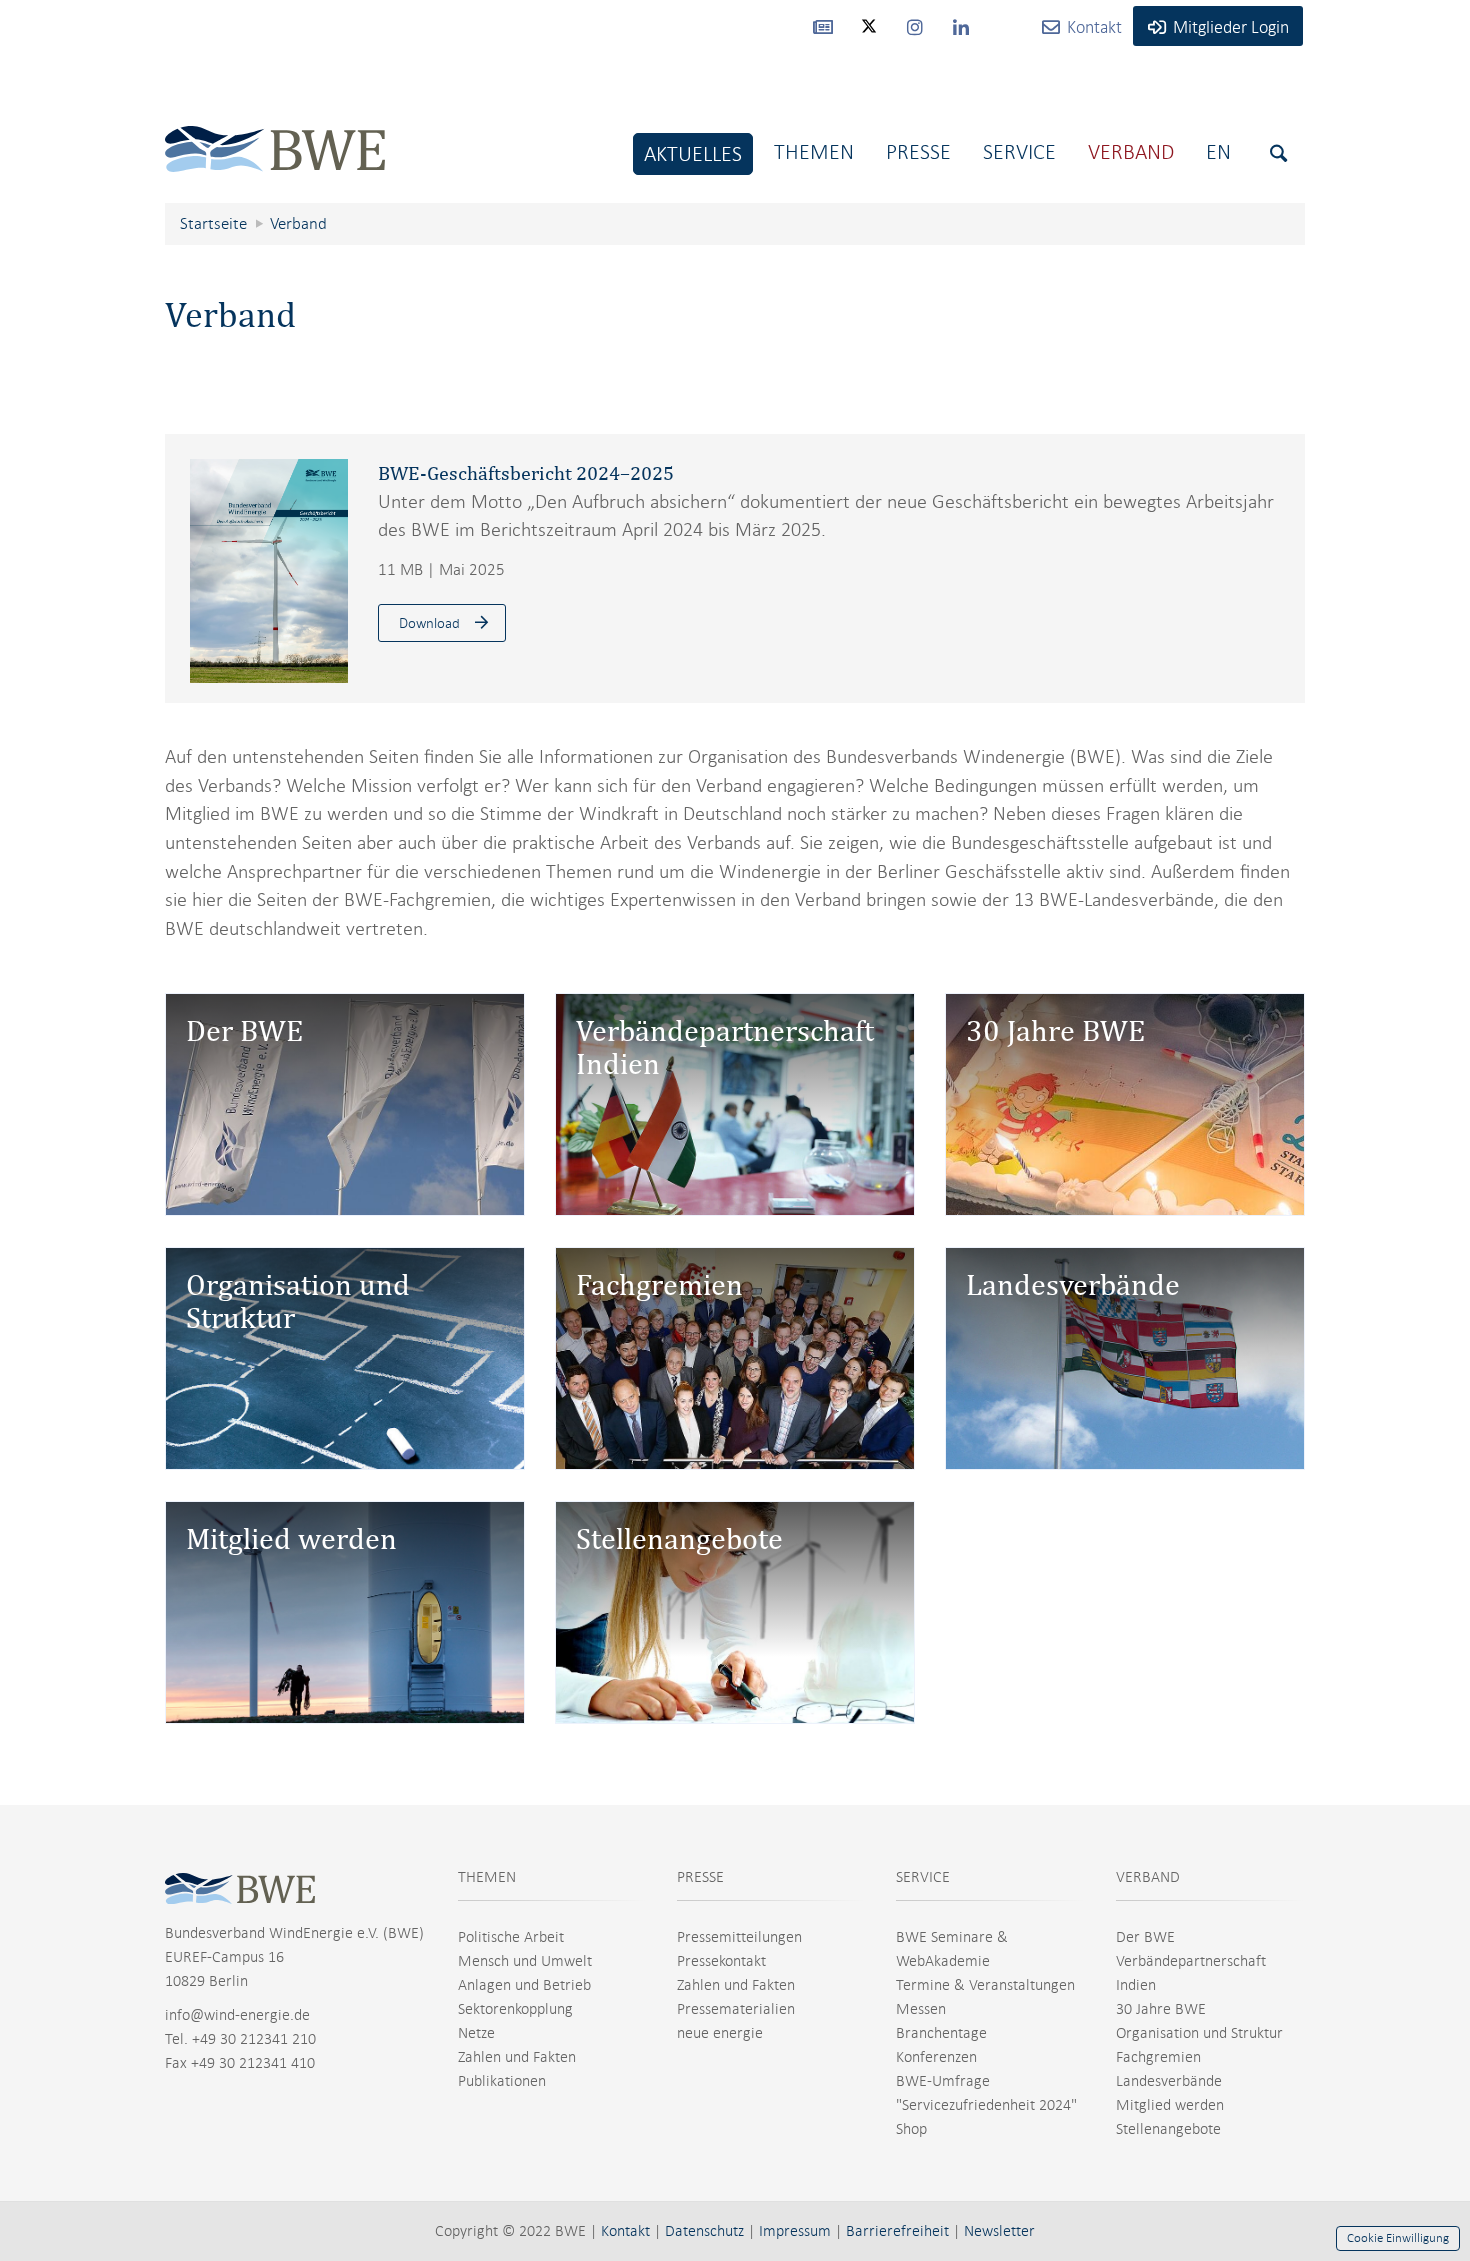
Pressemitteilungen (739, 1937)
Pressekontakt (721, 1961)
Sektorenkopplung (515, 2009)
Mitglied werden (1170, 2105)
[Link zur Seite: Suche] (1278, 153)
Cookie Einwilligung (1398, 2238)
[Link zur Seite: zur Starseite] (275, 133)
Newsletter (999, 2231)
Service (1019, 151)
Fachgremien (1158, 2057)
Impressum (795, 2231)
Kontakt (625, 2231)
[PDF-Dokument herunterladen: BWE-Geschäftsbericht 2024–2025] (269, 571)
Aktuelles (693, 153)
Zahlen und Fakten (517, 2057)
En (1218, 151)
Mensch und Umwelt (525, 1961)
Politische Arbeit (511, 1937)
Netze (476, 2033)
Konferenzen (936, 2057)
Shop (911, 2129)
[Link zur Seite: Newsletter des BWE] (823, 26)
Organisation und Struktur (1199, 2033)
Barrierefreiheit (897, 2231)
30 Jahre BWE (1161, 2009)
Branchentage (941, 2033)
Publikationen (502, 2081)
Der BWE (1145, 1937)
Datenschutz (704, 2231)
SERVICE (923, 1877)
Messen (921, 2009)
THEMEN (487, 1877)
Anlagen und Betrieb (524, 1985)
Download (429, 623)
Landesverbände (1169, 2081)
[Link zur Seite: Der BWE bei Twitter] (869, 35)
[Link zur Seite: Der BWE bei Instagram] (915, 26)
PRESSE (700, 1877)
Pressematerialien (736, 2009)
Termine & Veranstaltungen (985, 1985)
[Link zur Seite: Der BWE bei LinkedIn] (961, 26)
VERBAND (1148, 1877)
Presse (918, 151)
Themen (814, 151)
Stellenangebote (1168, 2129)
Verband (1131, 151)
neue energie (720, 2033)
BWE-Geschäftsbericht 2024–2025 (526, 472)
